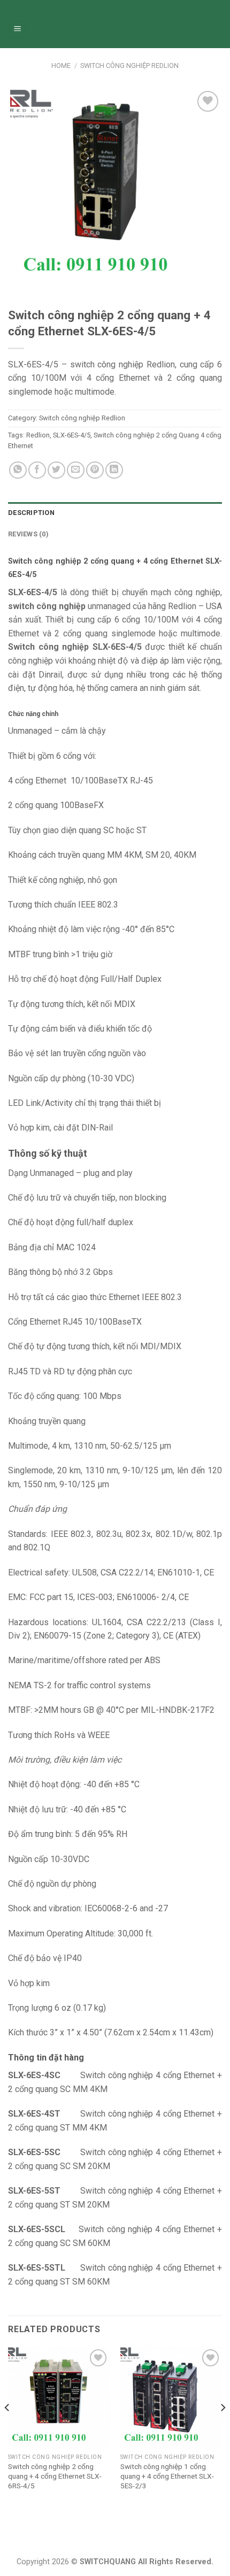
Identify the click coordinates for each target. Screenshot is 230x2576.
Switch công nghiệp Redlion (129, 66)
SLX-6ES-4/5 (72, 435)
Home (61, 66)
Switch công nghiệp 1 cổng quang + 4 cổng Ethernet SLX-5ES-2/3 (167, 2476)
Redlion (38, 435)
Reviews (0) (28, 534)
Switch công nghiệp (48, 647)
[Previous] (7, 2429)
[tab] (115, 513)
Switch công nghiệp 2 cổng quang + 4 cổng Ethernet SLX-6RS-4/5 (55, 2476)
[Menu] (18, 30)
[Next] (223, 2429)
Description (31, 513)
